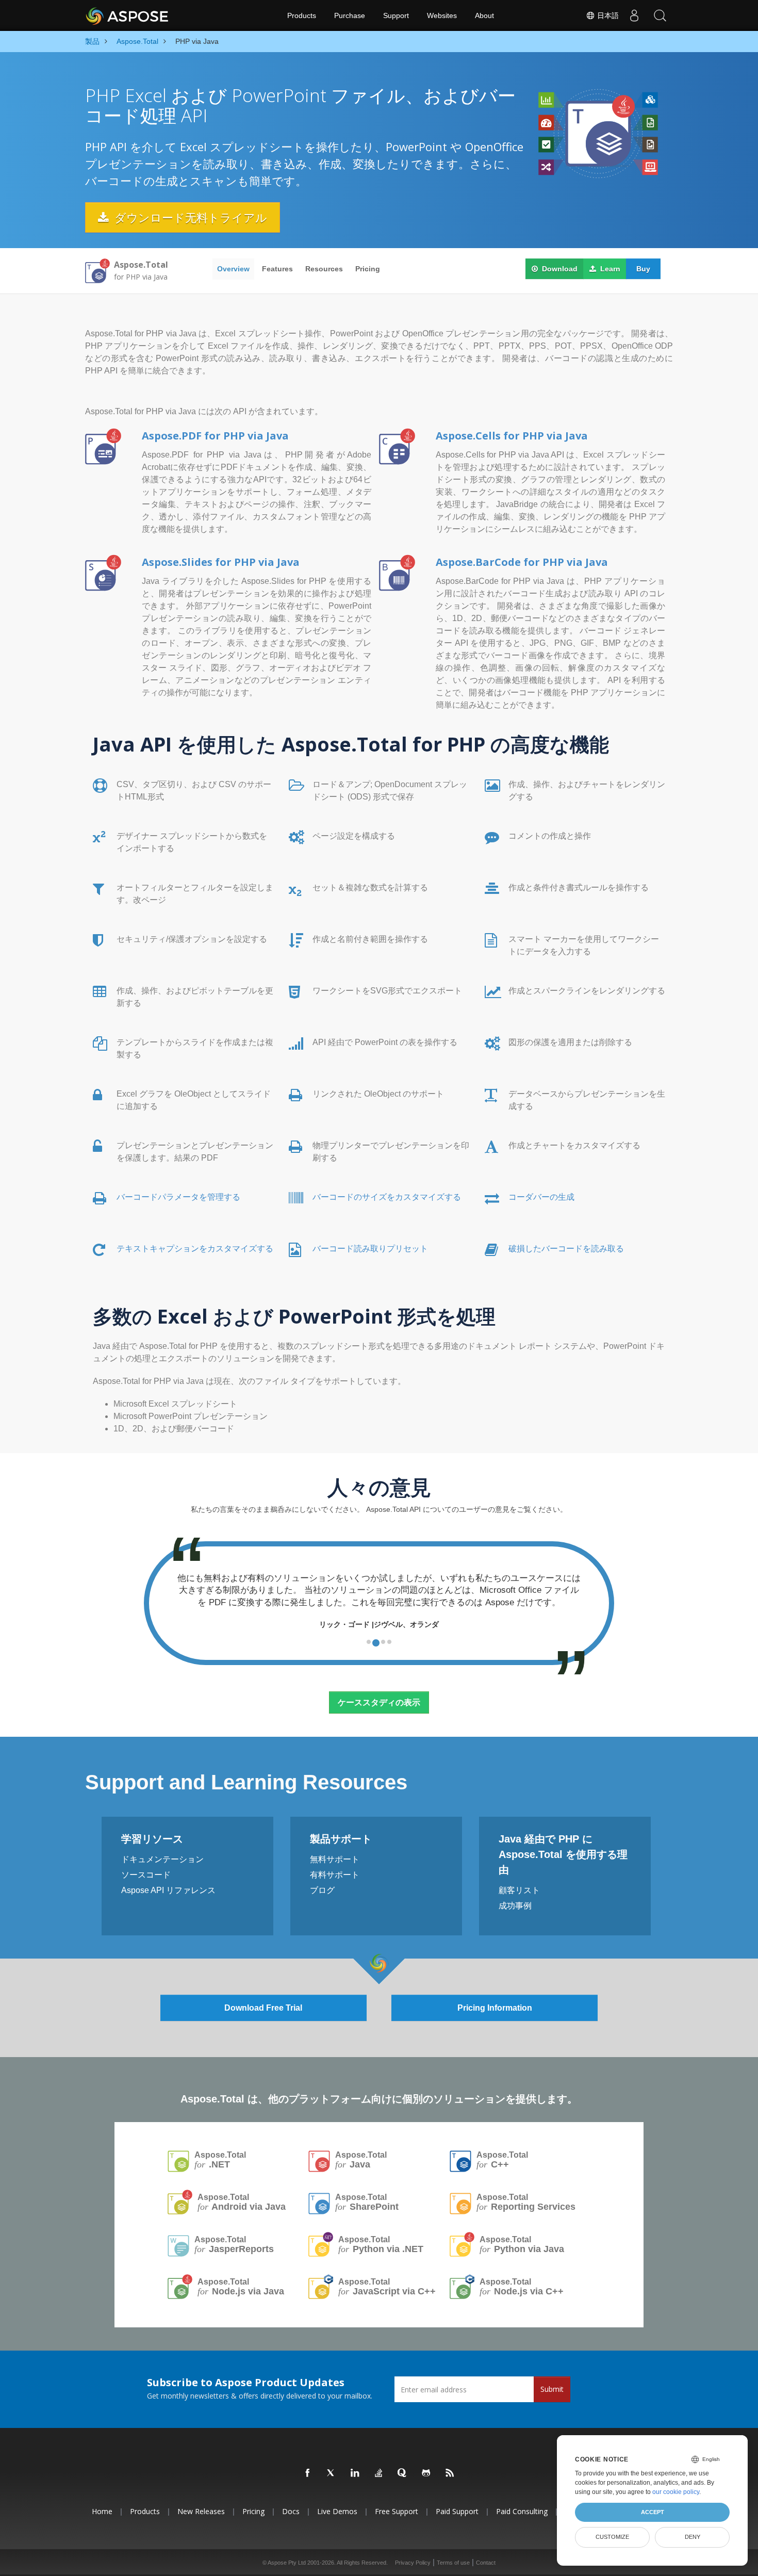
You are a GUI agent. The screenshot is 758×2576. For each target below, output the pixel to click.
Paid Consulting (522, 2511)
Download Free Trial (263, 2008)
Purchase (350, 15)
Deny (693, 2537)
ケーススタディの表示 (379, 1702)
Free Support (397, 2511)
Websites (442, 15)
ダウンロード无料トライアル (189, 217)
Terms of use (453, 2563)
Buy (643, 269)
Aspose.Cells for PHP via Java (512, 436)
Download (559, 269)
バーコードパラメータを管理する (178, 1197)
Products (302, 15)
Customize (612, 2537)
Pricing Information (495, 2008)
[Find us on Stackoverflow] (379, 2473)
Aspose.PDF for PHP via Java (215, 436)
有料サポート (335, 1875)
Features (277, 269)
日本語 (607, 15)
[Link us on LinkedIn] (355, 2473)
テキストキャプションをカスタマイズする (195, 1249)
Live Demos (337, 2511)
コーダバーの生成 (541, 1197)
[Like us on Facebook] (308, 2473)
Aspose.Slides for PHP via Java (221, 562)
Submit (552, 2389)
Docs (291, 2511)
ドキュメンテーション (162, 1859)
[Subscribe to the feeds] (450, 2473)
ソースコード (146, 1875)
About (484, 15)
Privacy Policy (413, 2563)
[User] (634, 15)
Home (102, 2511)
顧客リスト (519, 1890)
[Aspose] (128, 15)
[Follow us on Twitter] (332, 2473)
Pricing (368, 269)
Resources (324, 269)
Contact (486, 2563)
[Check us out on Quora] (403, 2473)
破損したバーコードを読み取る (566, 1249)
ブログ (322, 1890)
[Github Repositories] (426, 2473)
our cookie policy (676, 2492)
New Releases (201, 2511)
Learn (609, 269)
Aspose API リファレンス (168, 1890)
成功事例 (515, 1906)
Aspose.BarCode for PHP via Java (522, 562)
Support (396, 15)
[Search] (660, 15)
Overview (233, 269)
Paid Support (457, 2511)
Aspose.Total (220, 2160)
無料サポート (335, 1859)
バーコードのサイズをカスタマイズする (387, 1197)
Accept (653, 2512)
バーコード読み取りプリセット (370, 1249)
